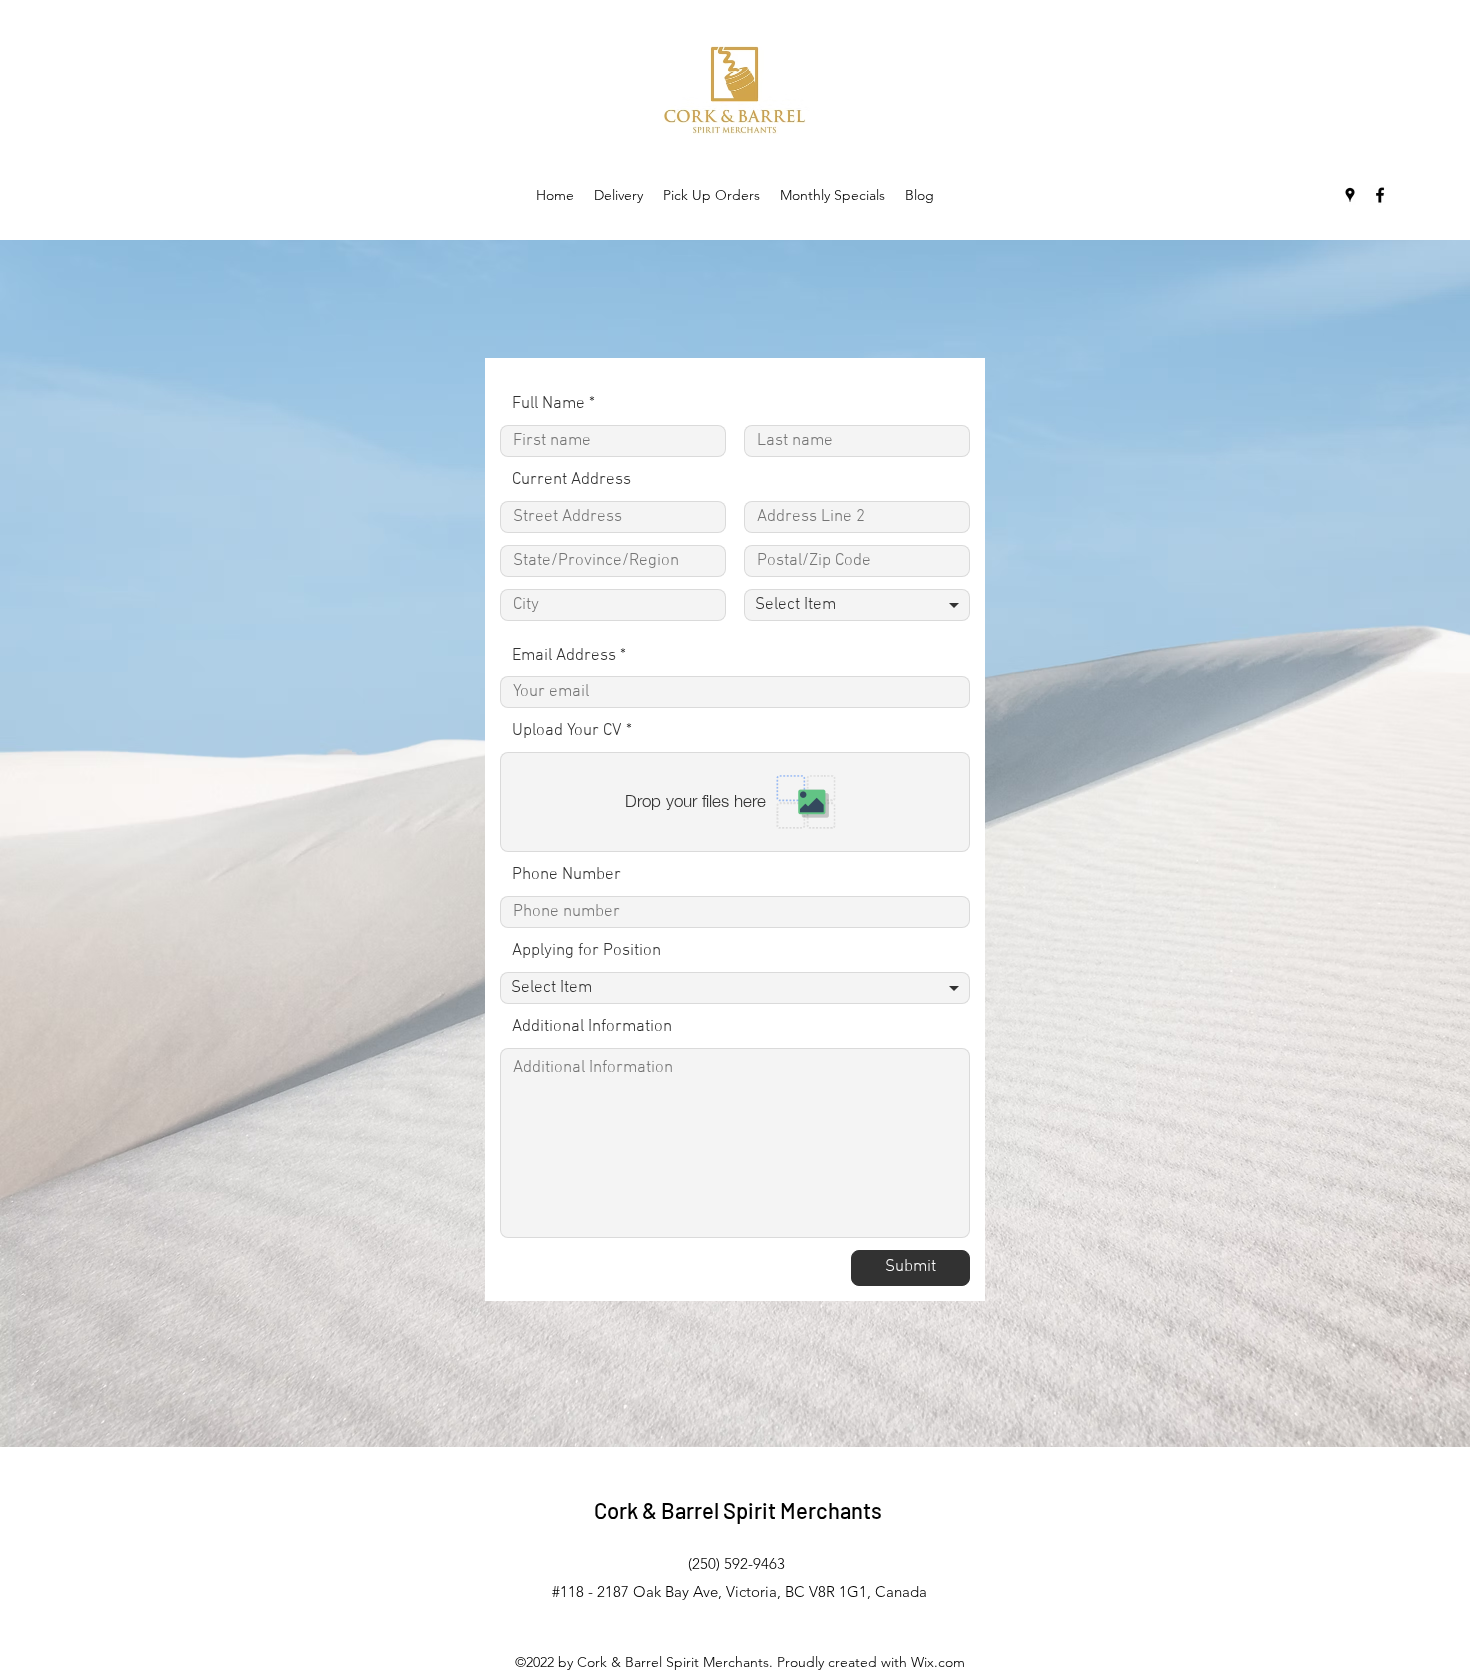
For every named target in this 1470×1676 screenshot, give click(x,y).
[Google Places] (1350, 195)
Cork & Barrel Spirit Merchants (738, 1510)
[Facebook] (1380, 195)
